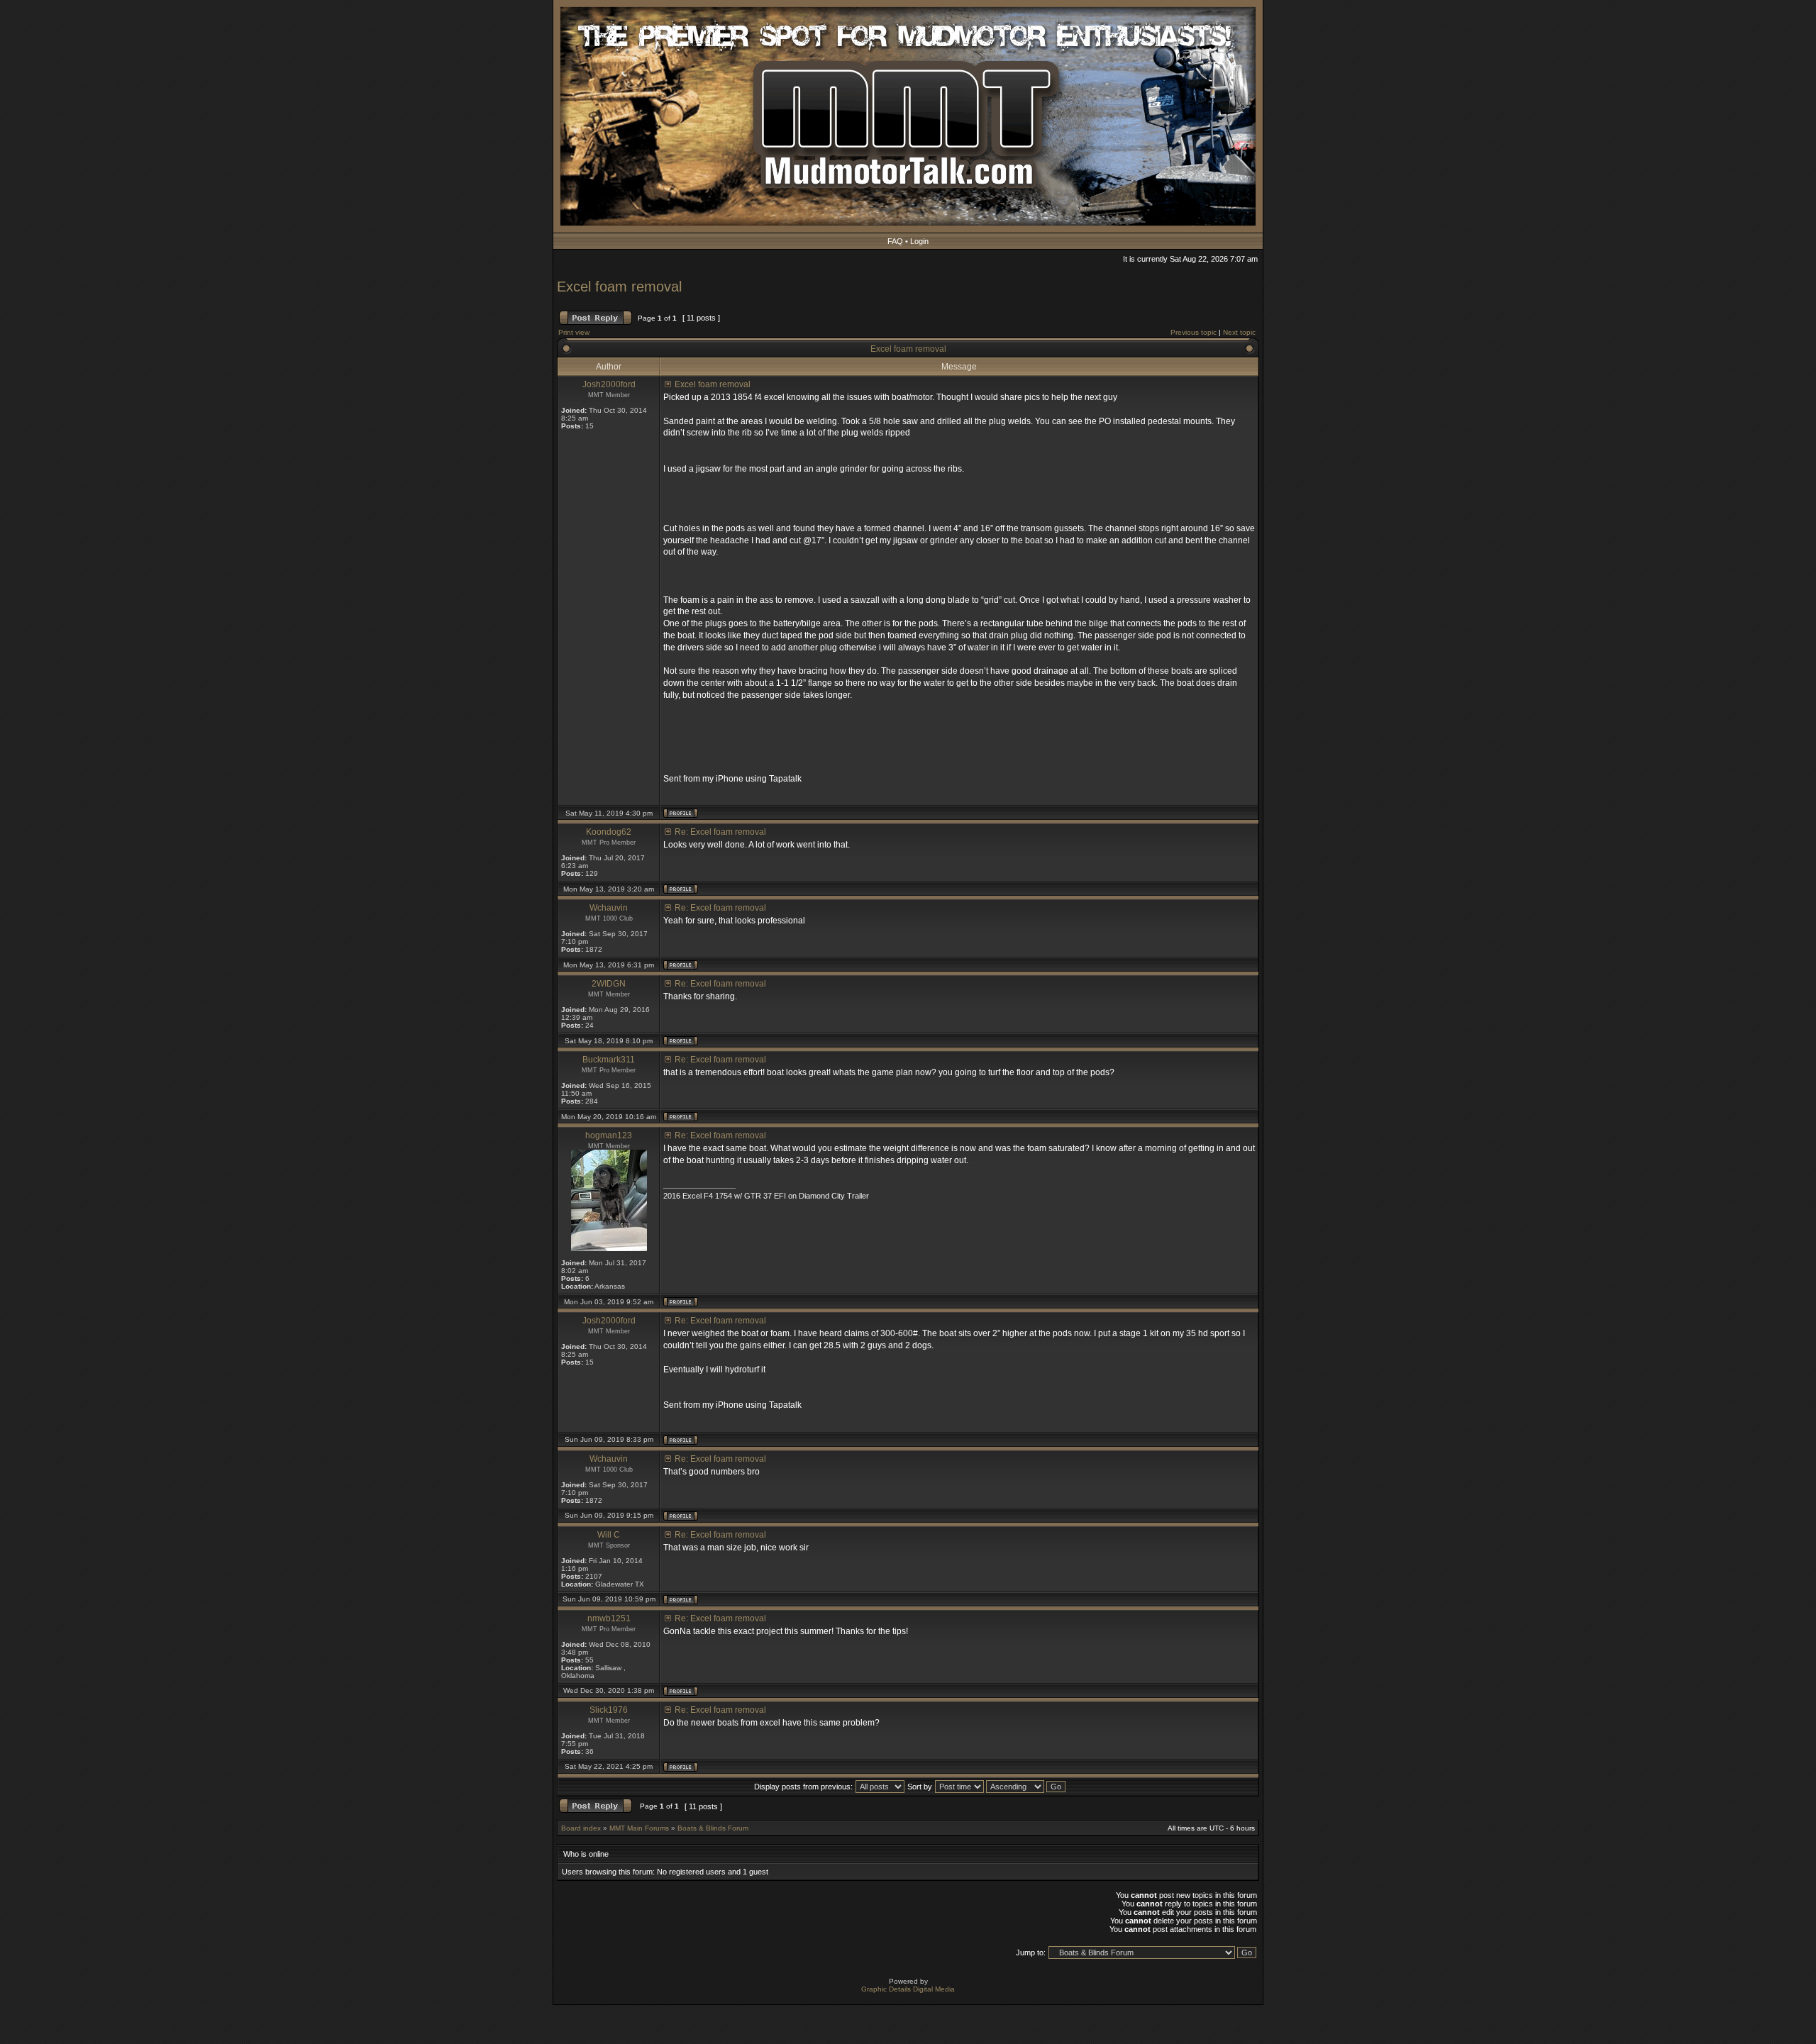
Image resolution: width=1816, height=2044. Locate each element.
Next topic (1239, 332)
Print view (574, 332)
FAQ (895, 241)
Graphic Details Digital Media (908, 1989)
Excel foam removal (619, 287)
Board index (581, 1828)
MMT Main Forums (639, 1828)
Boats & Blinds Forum (713, 1828)
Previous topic (1194, 332)
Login (919, 241)
